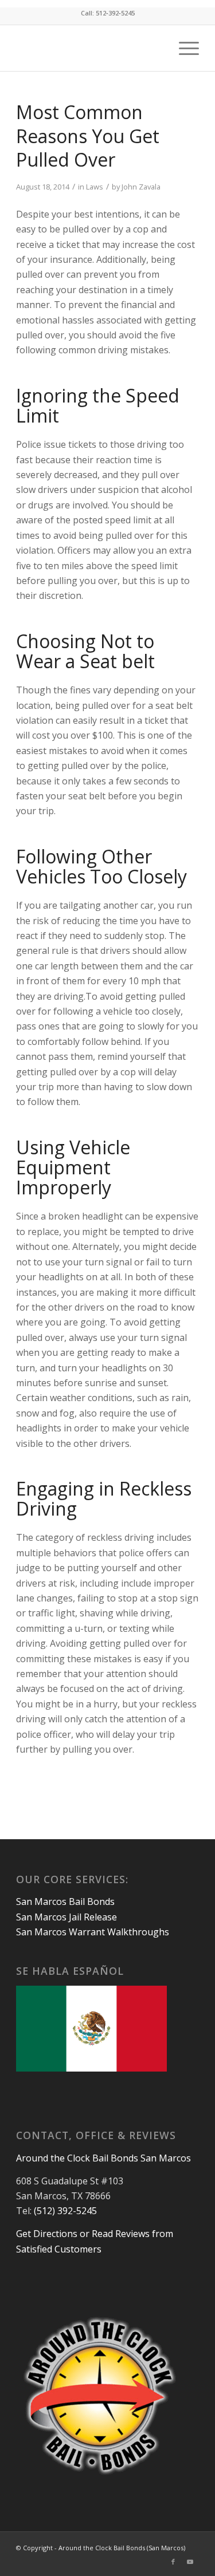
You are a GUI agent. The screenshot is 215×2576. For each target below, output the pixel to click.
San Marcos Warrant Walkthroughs (93, 1932)
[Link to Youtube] (190, 2562)
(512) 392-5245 (65, 2211)
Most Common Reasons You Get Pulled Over (88, 136)
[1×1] (89, 48)
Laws (95, 187)
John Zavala (141, 187)
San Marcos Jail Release (67, 1917)
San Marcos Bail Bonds (65, 1902)
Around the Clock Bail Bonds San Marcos (103, 2158)
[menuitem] (183, 48)
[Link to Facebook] (173, 2562)
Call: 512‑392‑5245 (108, 13)
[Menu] (183, 48)
